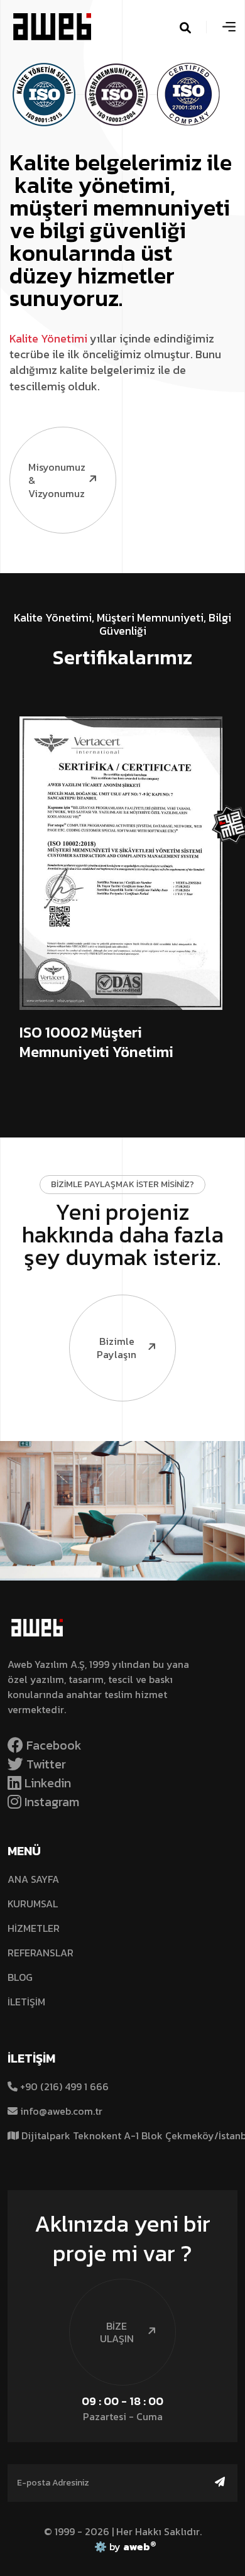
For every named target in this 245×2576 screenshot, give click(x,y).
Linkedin (46, 1783)
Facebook (52, 1745)
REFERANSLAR (41, 1953)
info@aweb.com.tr (61, 2111)
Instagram (50, 1802)
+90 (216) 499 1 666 (63, 2086)
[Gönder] (220, 2482)
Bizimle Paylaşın (117, 1348)
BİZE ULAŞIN (117, 2332)
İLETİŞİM (26, 2002)
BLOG (20, 1977)
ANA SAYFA (33, 1879)
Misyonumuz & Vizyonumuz (57, 480)
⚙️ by (123, 2546)
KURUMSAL (33, 1904)
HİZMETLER (34, 1928)
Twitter (45, 1764)
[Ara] (201, 27)
